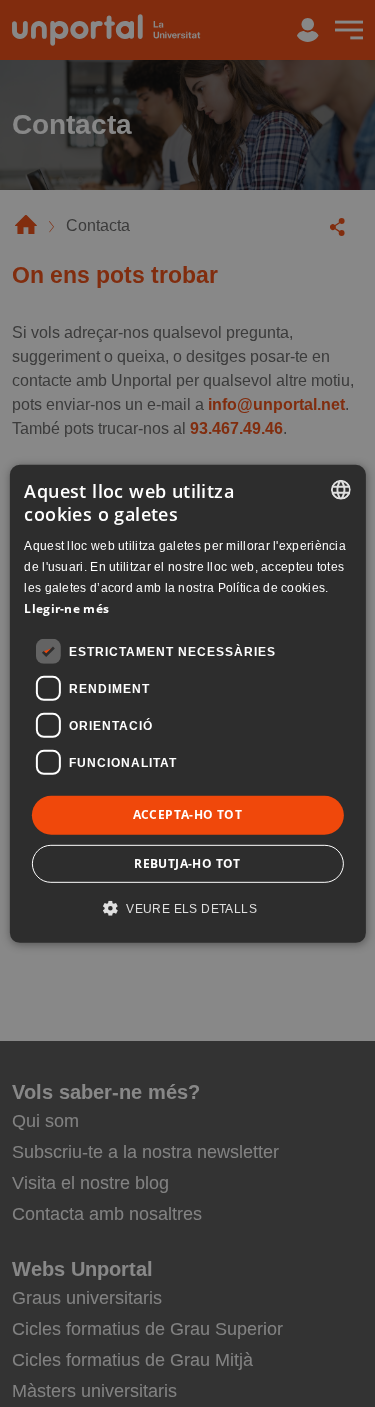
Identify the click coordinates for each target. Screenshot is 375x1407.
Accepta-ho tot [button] (188, 814)
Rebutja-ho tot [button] (187, 863)
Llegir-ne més (66, 607)
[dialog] (187, 703)
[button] (187, 908)
